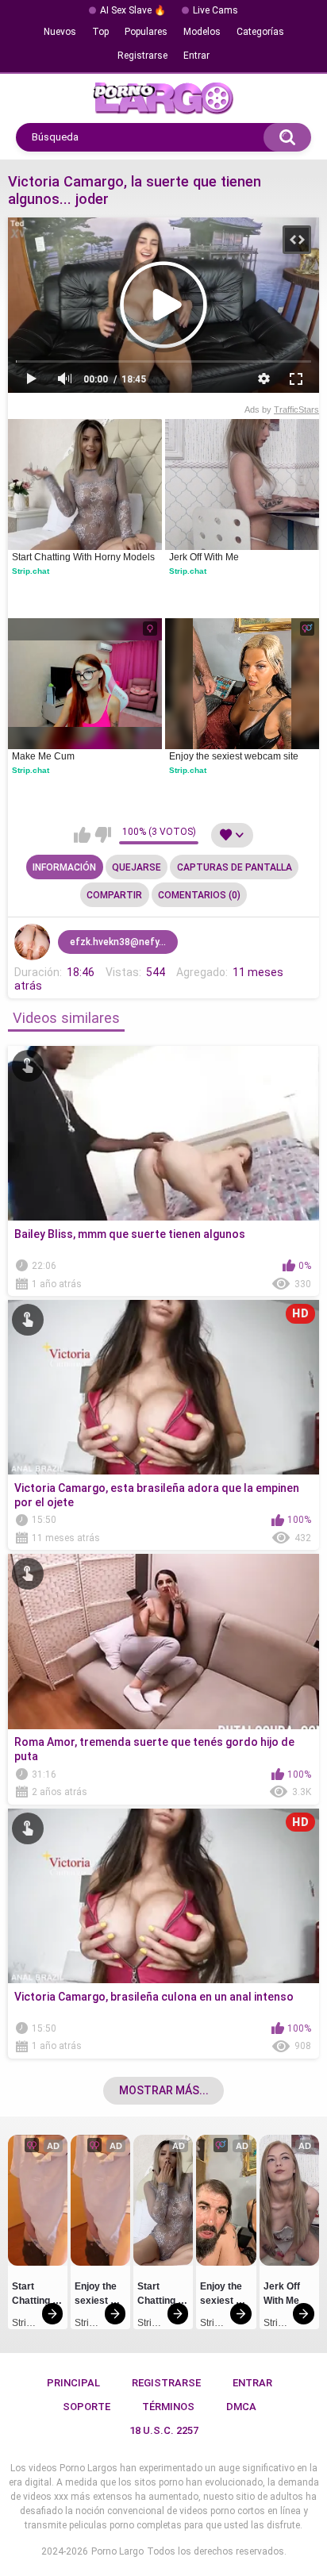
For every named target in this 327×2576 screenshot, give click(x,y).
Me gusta (82, 835)
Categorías (260, 32)
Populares (146, 32)
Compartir (114, 895)
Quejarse (137, 867)
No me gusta (103, 835)
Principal (73, 2383)
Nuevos (60, 32)
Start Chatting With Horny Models (83, 557)
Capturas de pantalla (235, 867)
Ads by (282, 409)
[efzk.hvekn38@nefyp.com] (33, 942)
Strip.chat (31, 571)
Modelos (202, 32)
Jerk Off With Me (204, 557)
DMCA (241, 2407)
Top (100, 32)
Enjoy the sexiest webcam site (234, 756)
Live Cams (215, 10)
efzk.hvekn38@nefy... (118, 942)
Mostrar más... (164, 2090)
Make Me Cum (43, 756)
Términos (168, 2407)
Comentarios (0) (199, 895)
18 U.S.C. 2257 (164, 2430)
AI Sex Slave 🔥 (133, 10)
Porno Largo (117, 2551)
